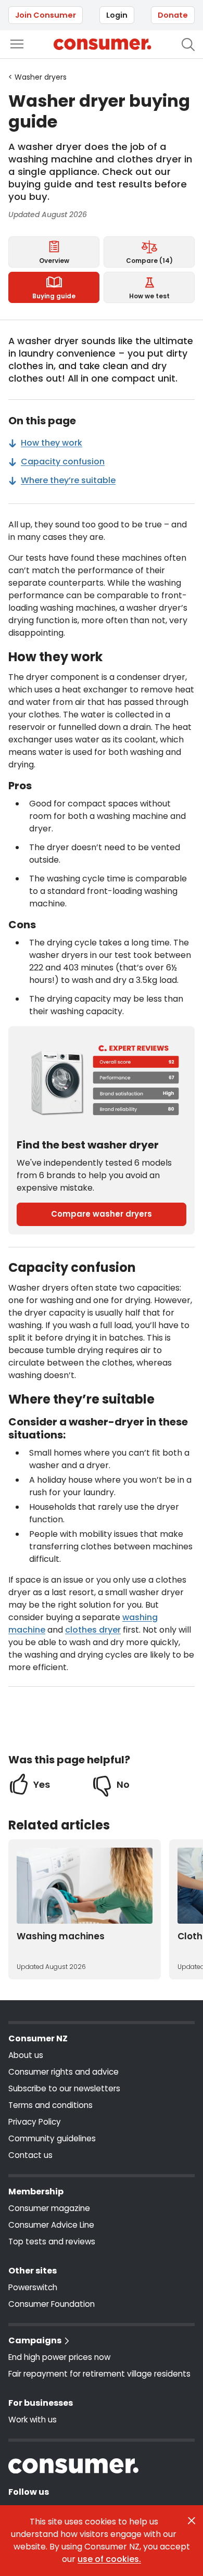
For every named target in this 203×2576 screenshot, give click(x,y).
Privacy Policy (35, 2122)
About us (26, 2055)
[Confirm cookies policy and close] (192, 2521)
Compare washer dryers (102, 1214)
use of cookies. (109, 2559)
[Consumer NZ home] (102, 44)
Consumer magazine (49, 2208)
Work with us (33, 2420)
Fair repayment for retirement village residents (99, 2374)
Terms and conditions (50, 2105)
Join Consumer (46, 15)
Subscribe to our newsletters (64, 2088)
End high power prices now (59, 2357)
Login (117, 15)
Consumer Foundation (52, 2304)
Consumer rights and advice (64, 2072)
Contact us (30, 2155)
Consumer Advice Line (51, 2225)
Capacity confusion (63, 462)
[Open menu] (17, 44)
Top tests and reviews (52, 2242)
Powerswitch (33, 2287)
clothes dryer (93, 1630)
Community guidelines (52, 2138)
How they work (52, 443)
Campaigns (35, 2340)
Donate (173, 15)
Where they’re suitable (68, 480)
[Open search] (188, 45)
